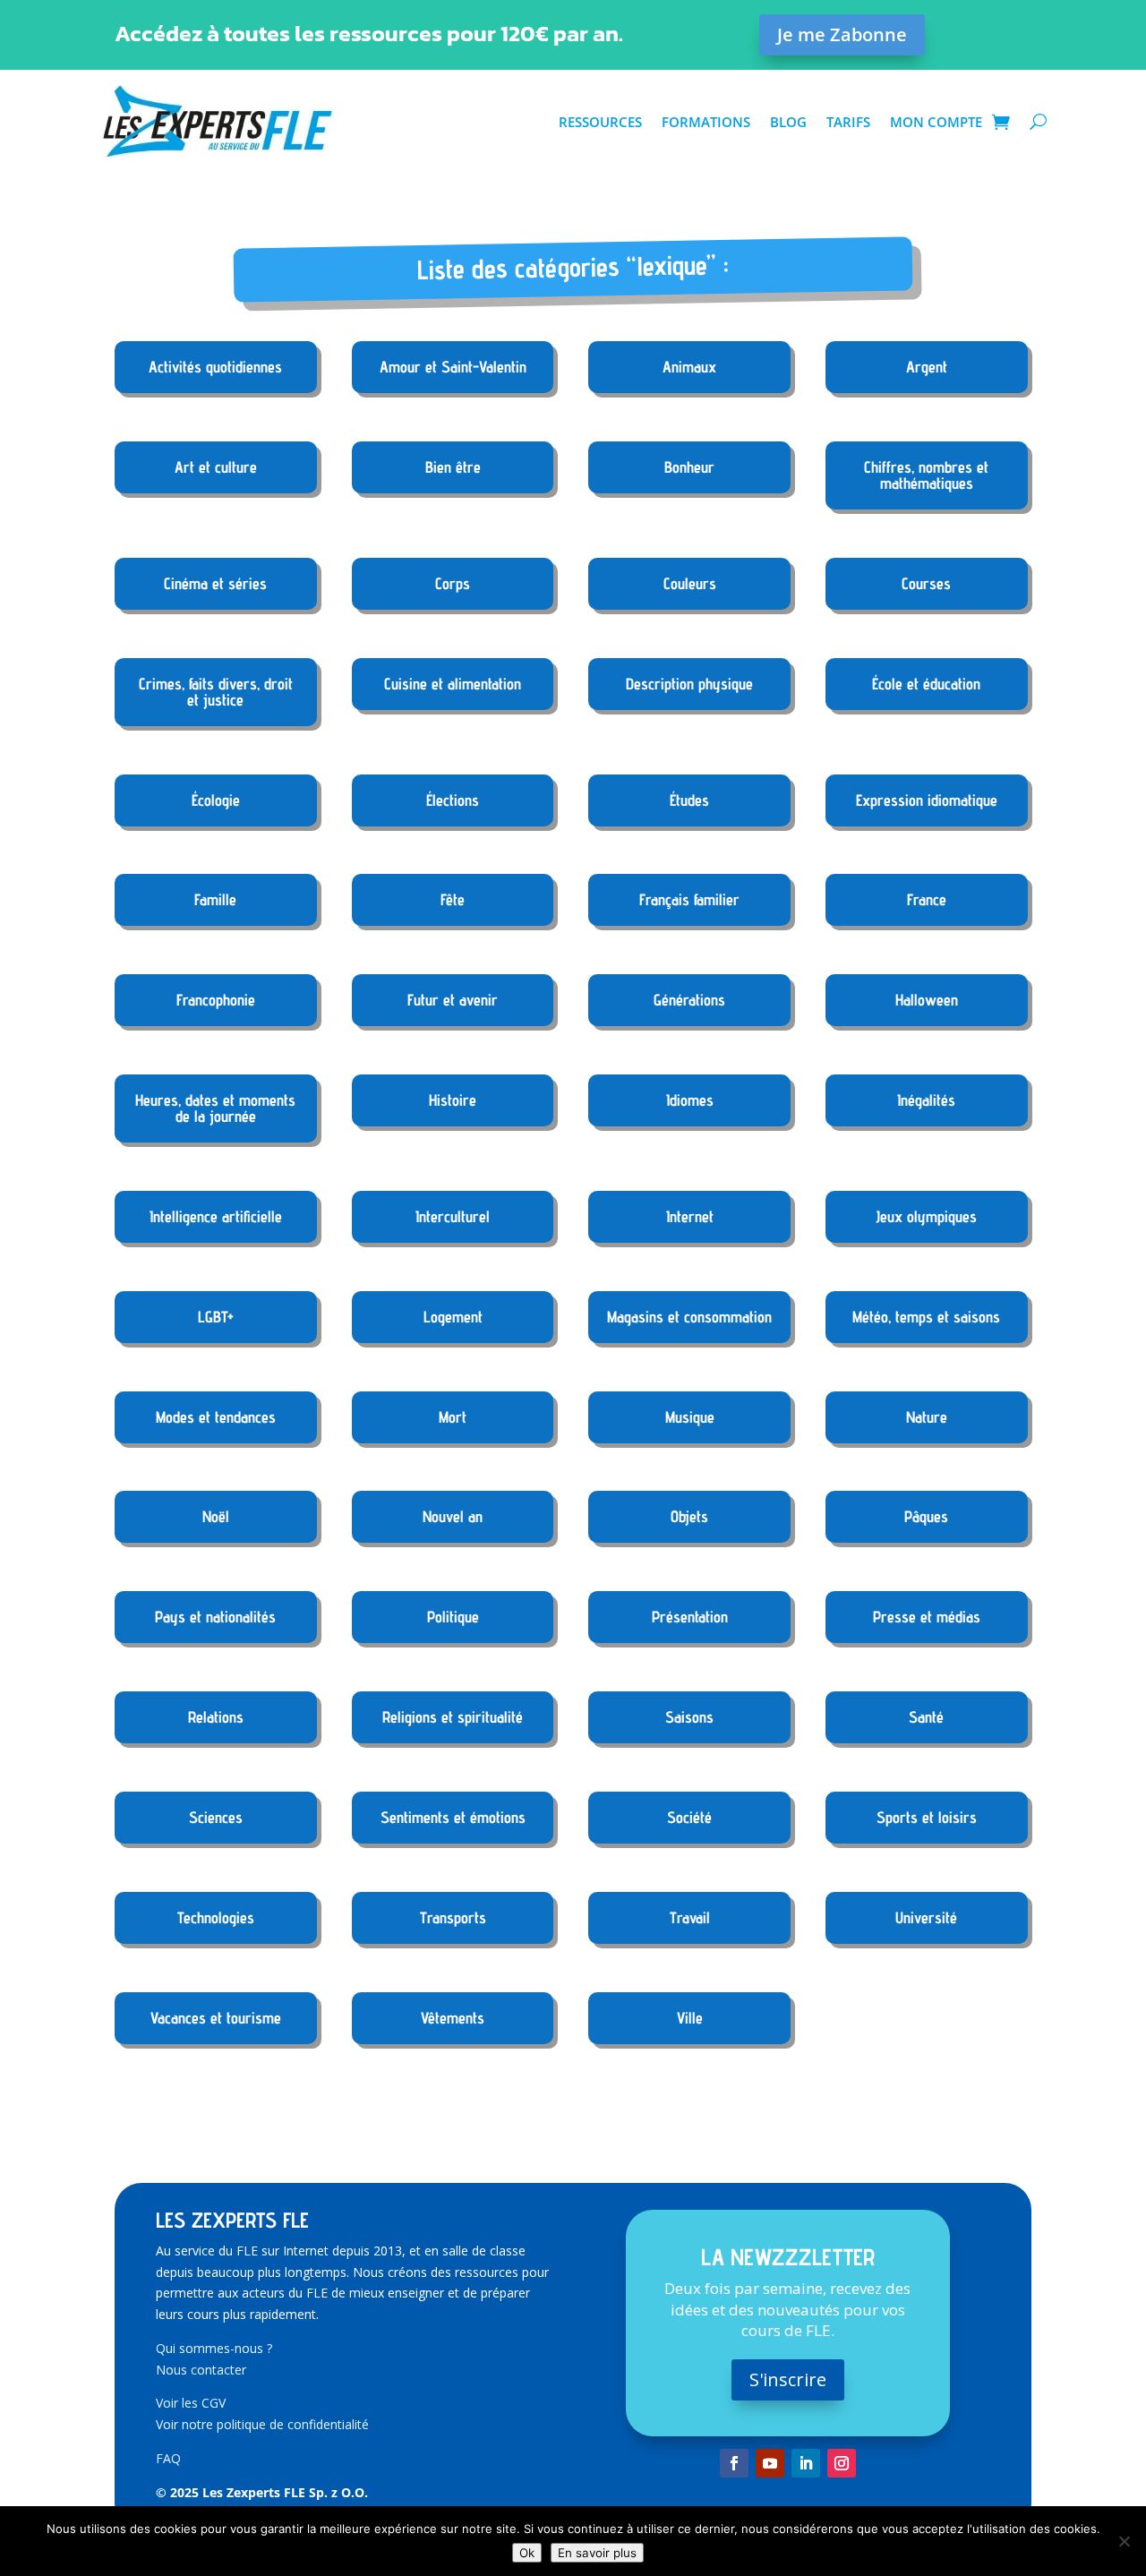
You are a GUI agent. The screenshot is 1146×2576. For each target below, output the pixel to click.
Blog (788, 122)
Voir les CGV (191, 2403)
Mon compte (936, 122)
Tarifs (848, 122)
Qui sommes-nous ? (214, 2348)
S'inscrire (788, 2379)
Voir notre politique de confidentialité (262, 2424)
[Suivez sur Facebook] (734, 2463)
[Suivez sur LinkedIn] (806, 2463)
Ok (527, 2553)
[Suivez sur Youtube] (770, 2463)
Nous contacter (201, 2370)
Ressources (600, 122)
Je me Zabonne (842, 34)
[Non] (1124, 2541)
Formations (706, 122)
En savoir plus (597, 2553)
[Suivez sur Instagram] (842, 2463)
